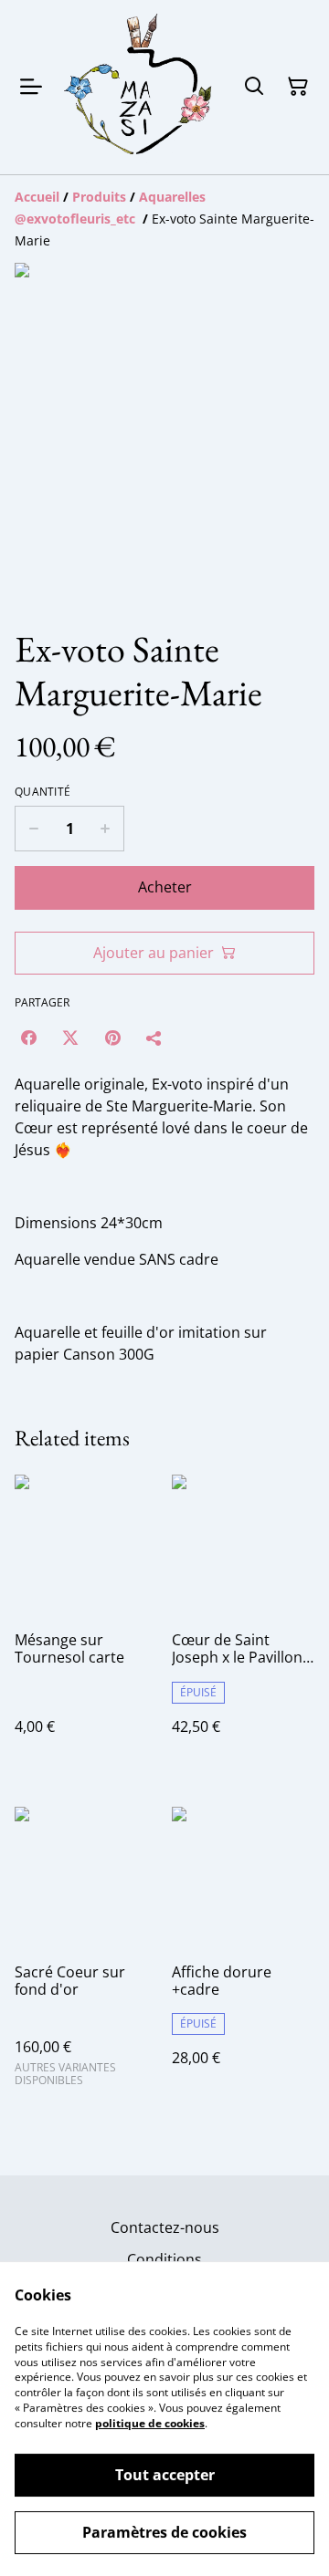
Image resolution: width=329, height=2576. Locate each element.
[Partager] (154, 1038)
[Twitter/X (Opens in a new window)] (70, 1038)
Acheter (165, 887)
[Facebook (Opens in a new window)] (28, 1038)
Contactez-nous (165, 2227)
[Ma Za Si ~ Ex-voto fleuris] (139, 87)
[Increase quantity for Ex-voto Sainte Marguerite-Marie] (106, 829)
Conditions (164, 2259)
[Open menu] (31, 87)
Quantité (42, 792)
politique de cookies (150, 2423)
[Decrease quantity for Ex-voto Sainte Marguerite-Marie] (33, 829)
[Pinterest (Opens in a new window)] (112, 1038)
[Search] (254, 87)
